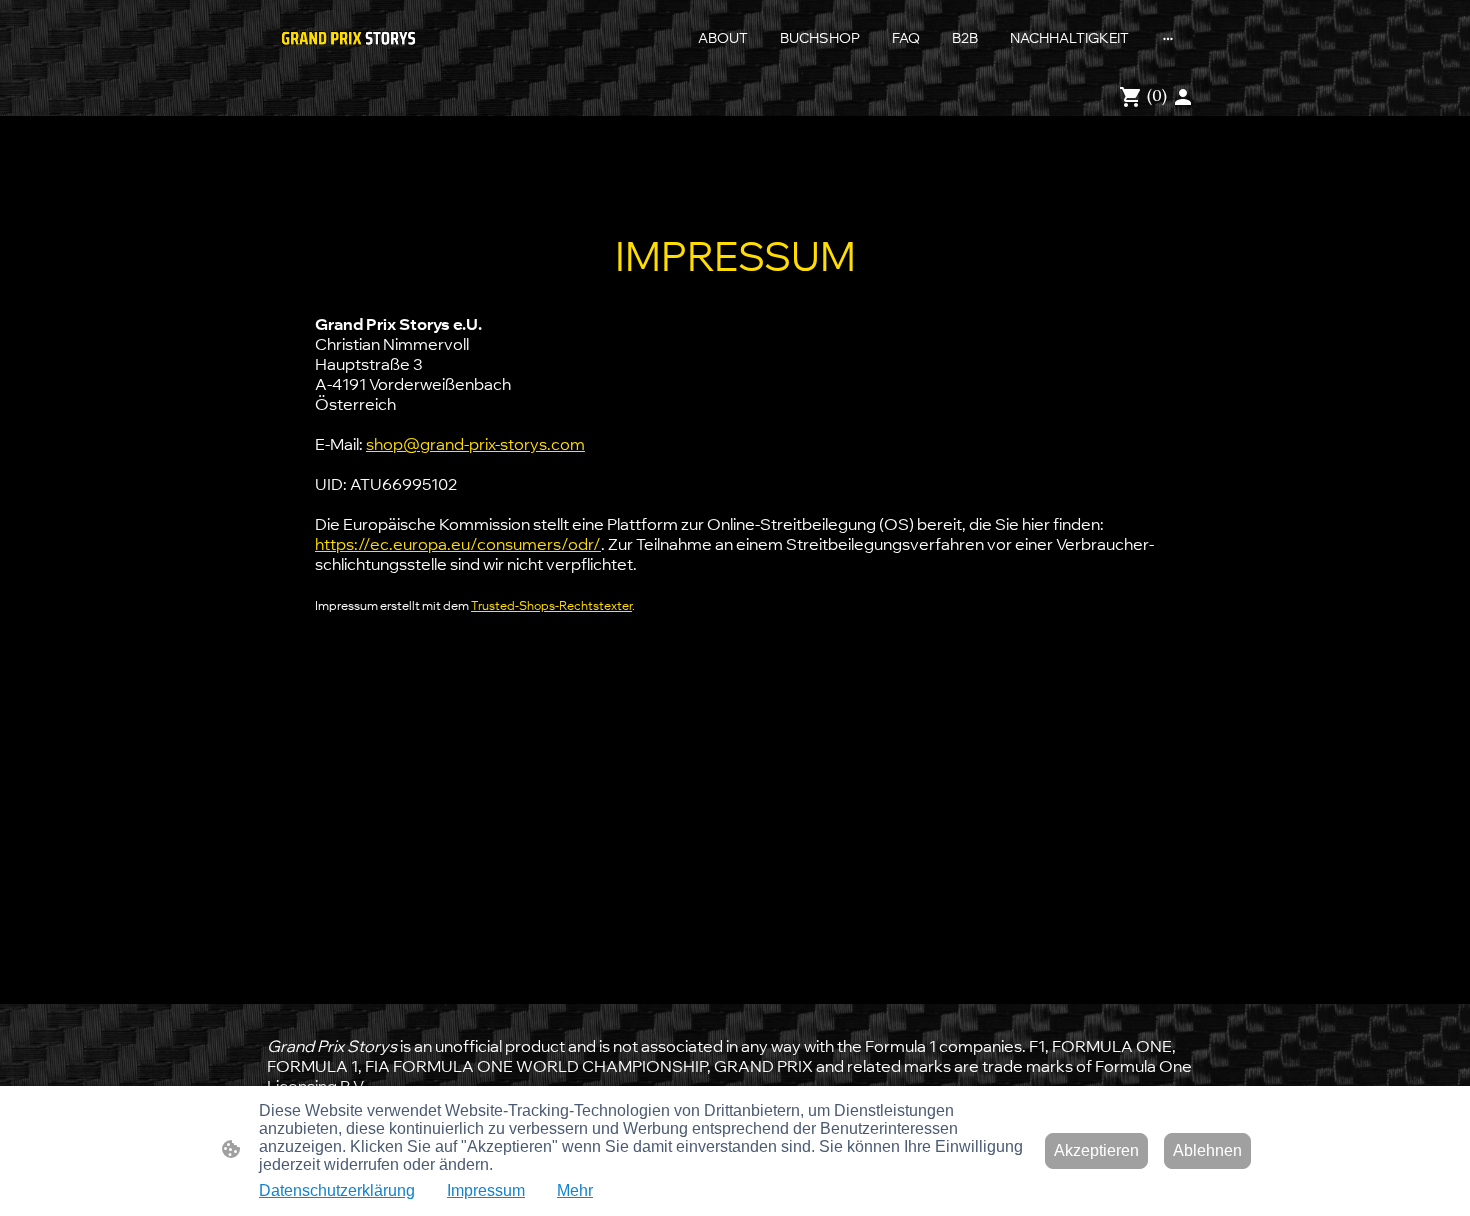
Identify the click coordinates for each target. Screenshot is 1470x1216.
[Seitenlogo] (348, 38)
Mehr (575, 1190)
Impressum (486, 1190)
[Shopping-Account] (1183, 97)
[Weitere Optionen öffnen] (1168, 38)
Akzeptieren (1096, 1150)
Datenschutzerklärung (337, 1190)
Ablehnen (1207, 1150)
